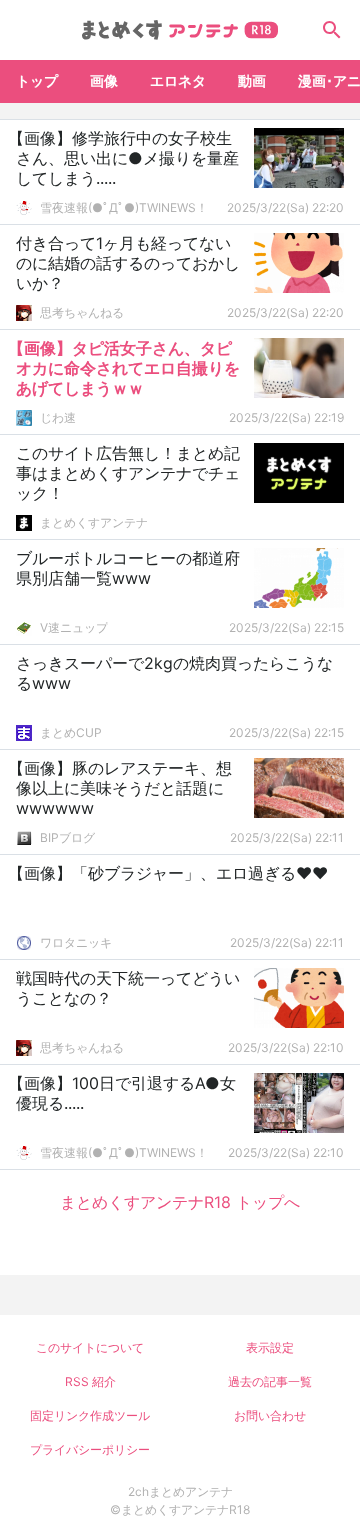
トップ (37, 80)
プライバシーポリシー (90, 1449)
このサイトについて (90, 1347)
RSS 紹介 (90, 1381)
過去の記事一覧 (270, 1381)
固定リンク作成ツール (90, 1415)
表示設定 (270, 1347)
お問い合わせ (270, 1415)
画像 (104, 80)
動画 (252, 80)
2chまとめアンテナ (180, 1491)
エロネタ (178, 80)
